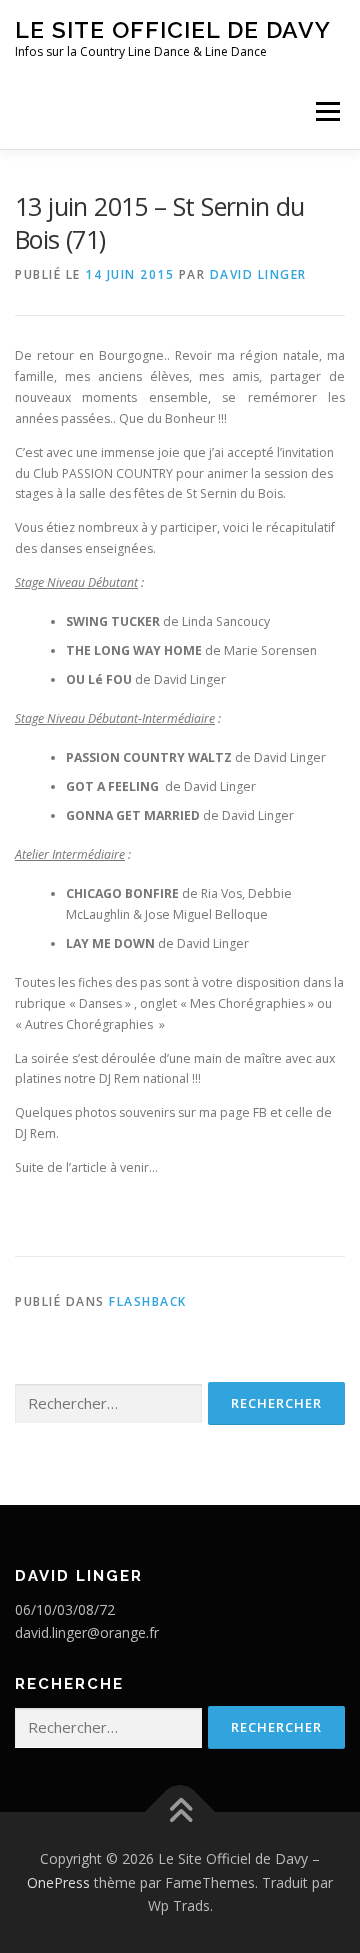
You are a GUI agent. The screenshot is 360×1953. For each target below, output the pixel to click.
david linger (258, 274)
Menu (326, 111)
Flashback (148, 1301)
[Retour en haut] (180, 1812)
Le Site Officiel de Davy (173, 29)
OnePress (58, 1882)
